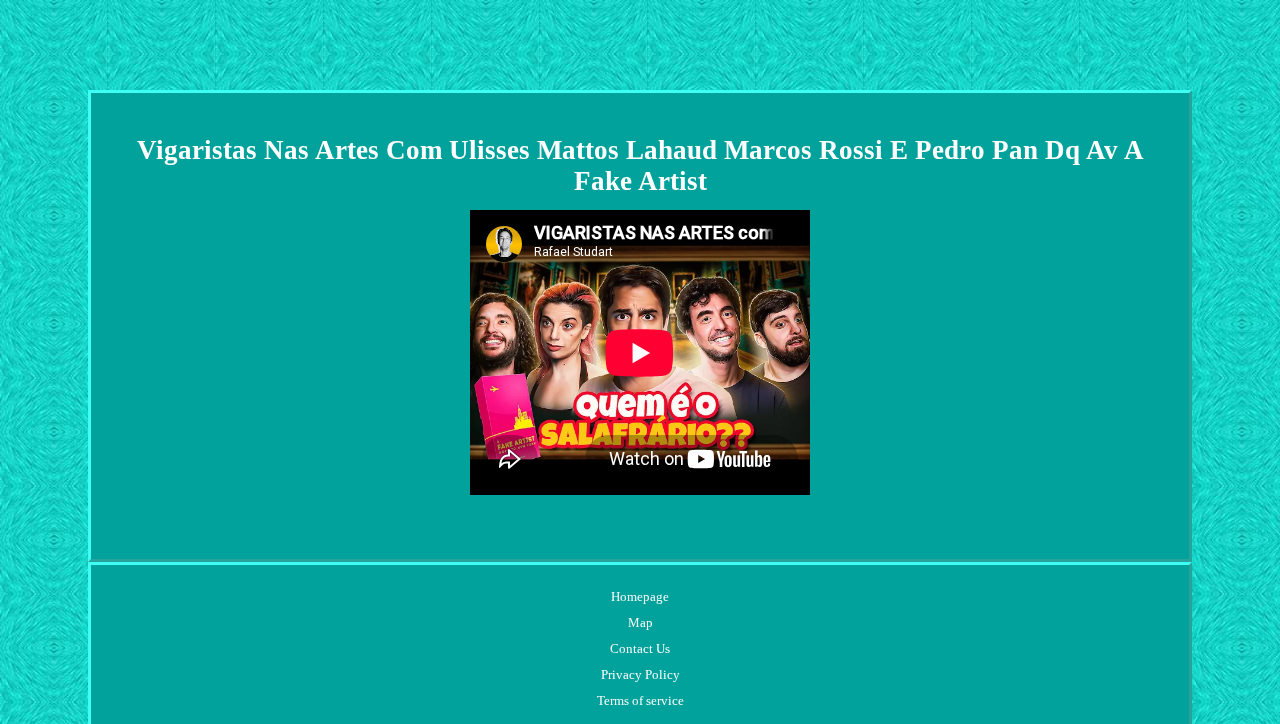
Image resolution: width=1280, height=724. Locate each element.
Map (640, 622)
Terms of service (640, 700)
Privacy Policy (640, 674)
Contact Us (640, 648)
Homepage (640, 596)
